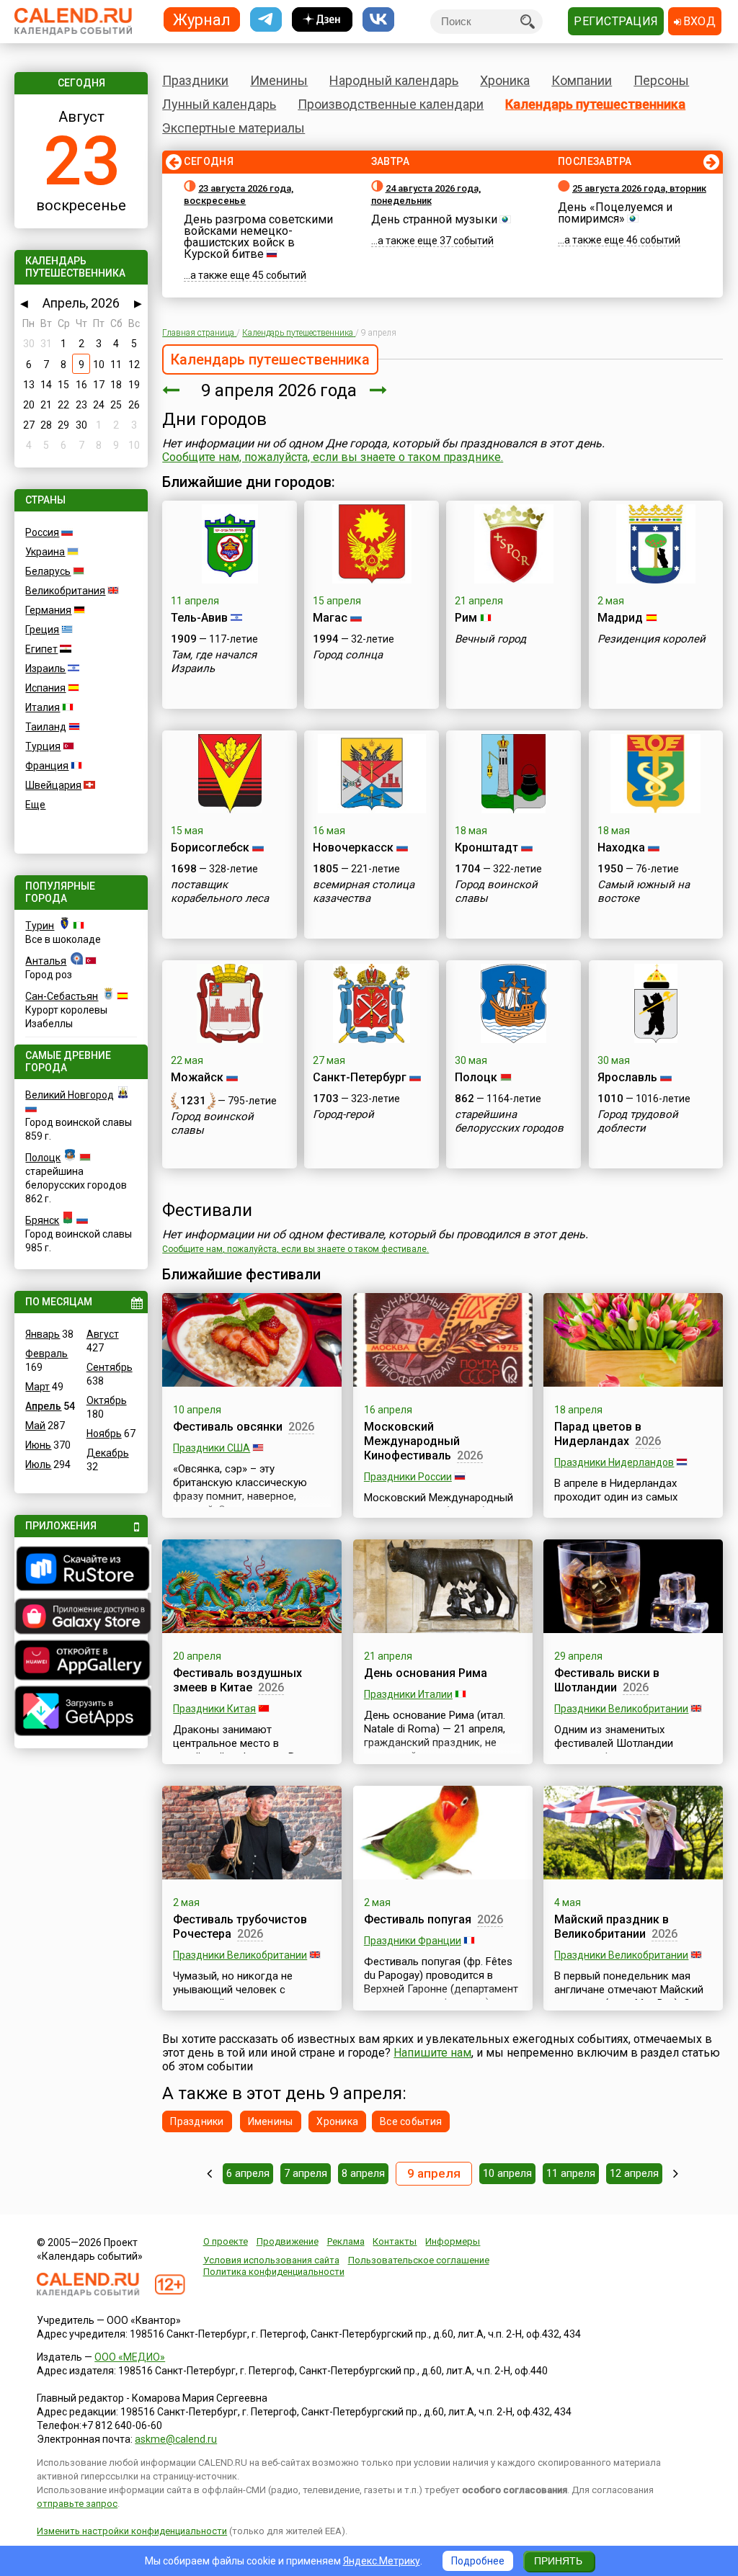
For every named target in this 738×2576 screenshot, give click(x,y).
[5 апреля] (209, 2173)
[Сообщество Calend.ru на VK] (378, 20)
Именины (279, 80)
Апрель (43, 1406)
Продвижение (288, 2241)
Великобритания (65, 591)
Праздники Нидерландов (614, 1462)
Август (103, 1334)
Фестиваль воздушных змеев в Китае (237, 1680)
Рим (466, 618)
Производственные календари (391, 104)
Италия (43, 707)
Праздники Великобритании (621, 1709)
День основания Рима (426, 1673)
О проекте (226, 2241)
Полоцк (43, 1158)
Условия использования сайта (271, 2260)
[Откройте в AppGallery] (81, 1662)
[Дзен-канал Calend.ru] (322, 20)
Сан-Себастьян (62, 996)
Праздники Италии (408, 1694)
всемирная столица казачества (364, 891)
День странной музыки (434, 219)
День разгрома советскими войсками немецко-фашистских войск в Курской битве (258, 237)
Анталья (46, 961)
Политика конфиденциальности (274, 2272)
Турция (43, 746)
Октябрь (107, 1400)
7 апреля (306, 2173)
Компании (582, 80)
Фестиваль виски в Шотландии (607, 1680)
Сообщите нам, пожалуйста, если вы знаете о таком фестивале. (295, 1249)
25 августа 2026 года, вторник (639, 188)
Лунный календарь (219, 104)
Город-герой (343, 1114)
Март (37, 1387)
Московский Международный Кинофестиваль (412, 1441)
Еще (35, 805)
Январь (43, 1334)
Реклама (346, 2241)
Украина (45, 552)
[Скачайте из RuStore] (81, 1570)
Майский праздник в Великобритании (612, 1927)
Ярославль (627, 1077)
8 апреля (363, 2173)
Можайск (197, 1077)
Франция (47, 766)
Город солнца (348, 655)
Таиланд (46, 727)
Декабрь (108, 1453)
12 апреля (634, 2173)
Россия (42, 532)
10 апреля (507, 2173)
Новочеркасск (353, 848)
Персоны (661, 80)
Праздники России (408, 1477)
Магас (330, 618)
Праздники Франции (413, 1941)
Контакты (395, 2241)
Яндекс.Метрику (382, 2561)
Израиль (45, 668)
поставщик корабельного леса (220, 891)
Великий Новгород (70, 1095)
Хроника (505, 80)
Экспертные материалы (234, 128)
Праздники (195, 80)
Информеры (453, 2241)
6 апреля (248, 2173)
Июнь (38, 1445)
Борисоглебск (210, 848)
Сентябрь (110, 1367)
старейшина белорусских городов (509, 1121)
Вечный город (490, 639)
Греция (42, 630)
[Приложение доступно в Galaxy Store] (81, 1618)
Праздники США (212, 1448)
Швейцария (53, 785)
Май (35, 1426)
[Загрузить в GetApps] (81, 1713)
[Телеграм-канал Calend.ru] (266, 20)
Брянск (42, 1220)
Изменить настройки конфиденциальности (132, 2531)
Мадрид (620, 618)
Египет (41, 649)
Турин (40, 926)
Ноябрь (104, 1434)
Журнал (202, 19)
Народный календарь (394, 80)
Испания (45, 688)
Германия (48, 610)
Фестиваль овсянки (228, 1427)
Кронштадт (486, 848)
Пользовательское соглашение (419, 2260)
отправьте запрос (77, 2504)
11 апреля (571, 2173)
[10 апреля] (378, 390)
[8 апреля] (171, 390)
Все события (411, 2121)
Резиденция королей (652, 639)
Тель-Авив (199, 618)
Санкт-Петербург (360, 1077)
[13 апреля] (676, 2173)
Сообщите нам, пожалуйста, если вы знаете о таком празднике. (333, 457)
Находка (621, 848)
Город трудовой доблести (638, 1121)
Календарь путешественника (595, 104)
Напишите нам (432, 2053)
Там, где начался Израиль (214, 662)
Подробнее (478, 2561)
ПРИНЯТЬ (558, 2561)
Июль (38, 1464)
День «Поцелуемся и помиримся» (615, 213)
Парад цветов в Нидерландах (598, 1434)
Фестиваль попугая (418, 1919)
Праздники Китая (214, 1709)
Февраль (46, 1354)
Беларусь (48, 571)
